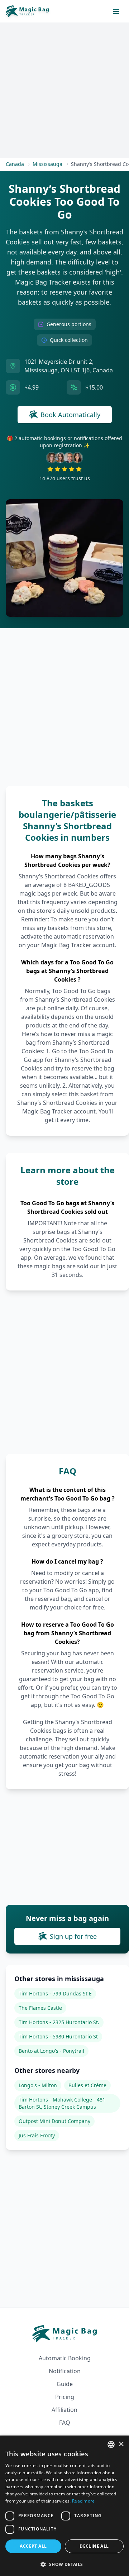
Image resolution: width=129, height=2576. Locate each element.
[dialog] (64, 2506)
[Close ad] (111, 1223)
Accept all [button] (33, 2546)
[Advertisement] (64, 1287)
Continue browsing (65, 1351)
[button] (64, 2564)
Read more (83, 2501)
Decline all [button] (94, 2546)
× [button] (121, 2444)
